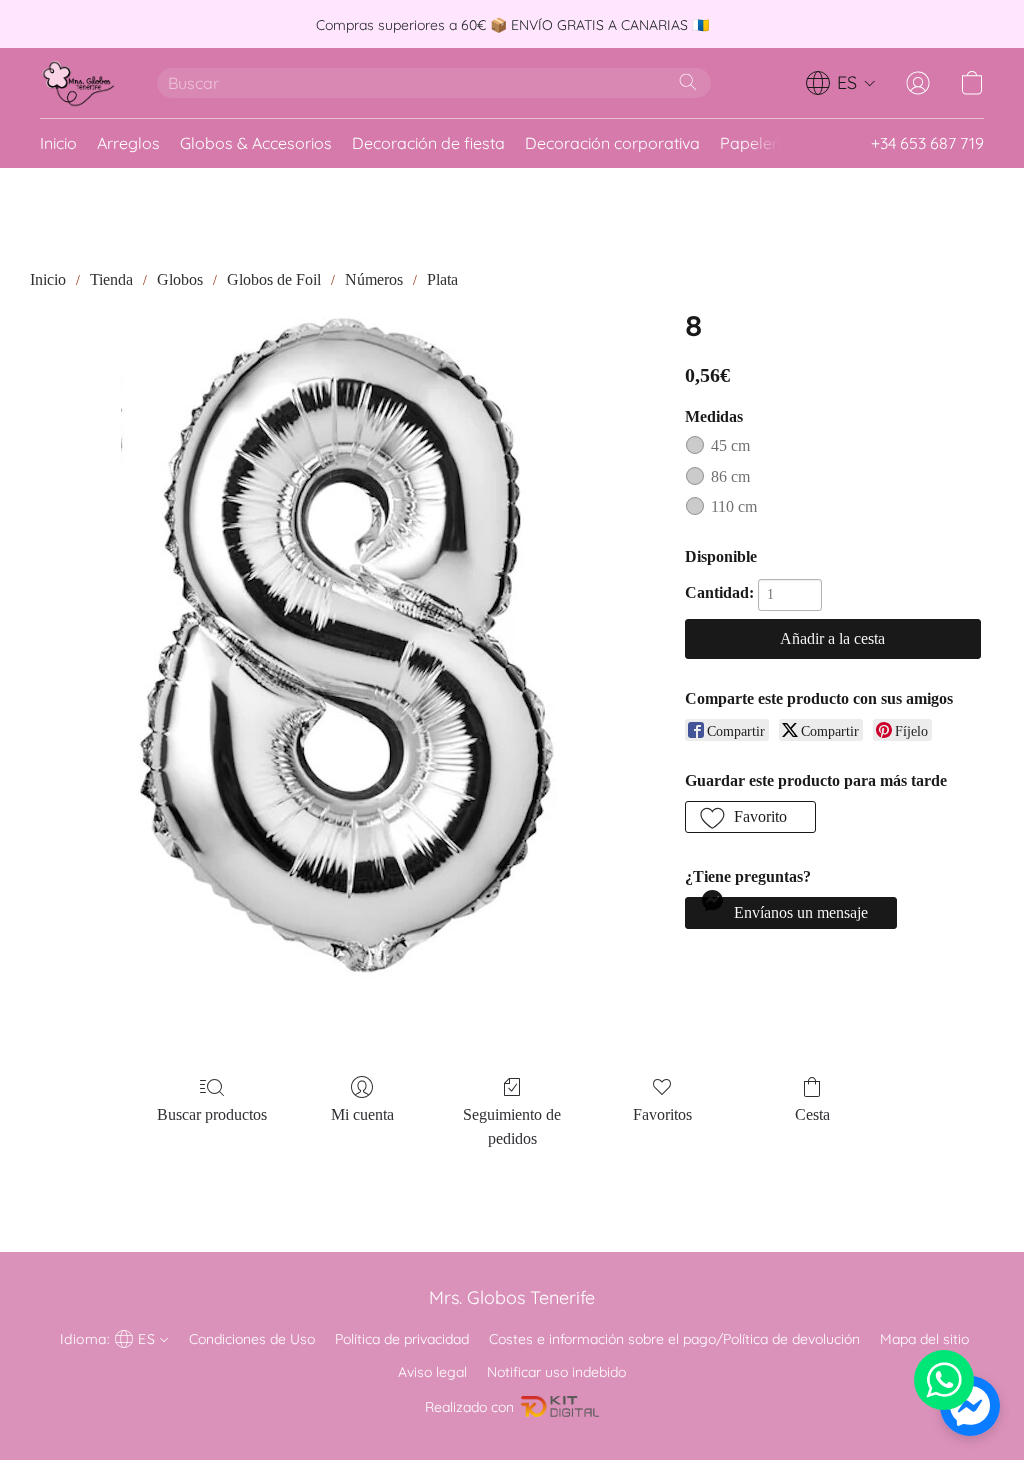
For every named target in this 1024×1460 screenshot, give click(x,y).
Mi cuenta (362, 1114)
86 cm (730, 476)
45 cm (730, 445)
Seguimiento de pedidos (512, 1126)
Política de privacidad (402, 1339)
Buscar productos (212, 1114)
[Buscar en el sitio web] (688, 82)
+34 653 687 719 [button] (927, 143)
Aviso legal (432, 1372)
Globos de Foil (274, 279)
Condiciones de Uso (252, 1339)
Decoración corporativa (612, 143)
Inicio (58, 143)
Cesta (812, 1114)
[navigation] (841, 83)
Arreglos (128, 143)
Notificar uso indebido (556, 1372)
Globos (180, 279)
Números (374, 279)
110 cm (734, 506)
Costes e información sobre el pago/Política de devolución (674, 1339)
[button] (78, 83)
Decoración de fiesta (428, 143)
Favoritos (662, 1114)
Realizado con (469, 1407)
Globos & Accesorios (256, 143)
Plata (442, 279)
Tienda (111, 279)
